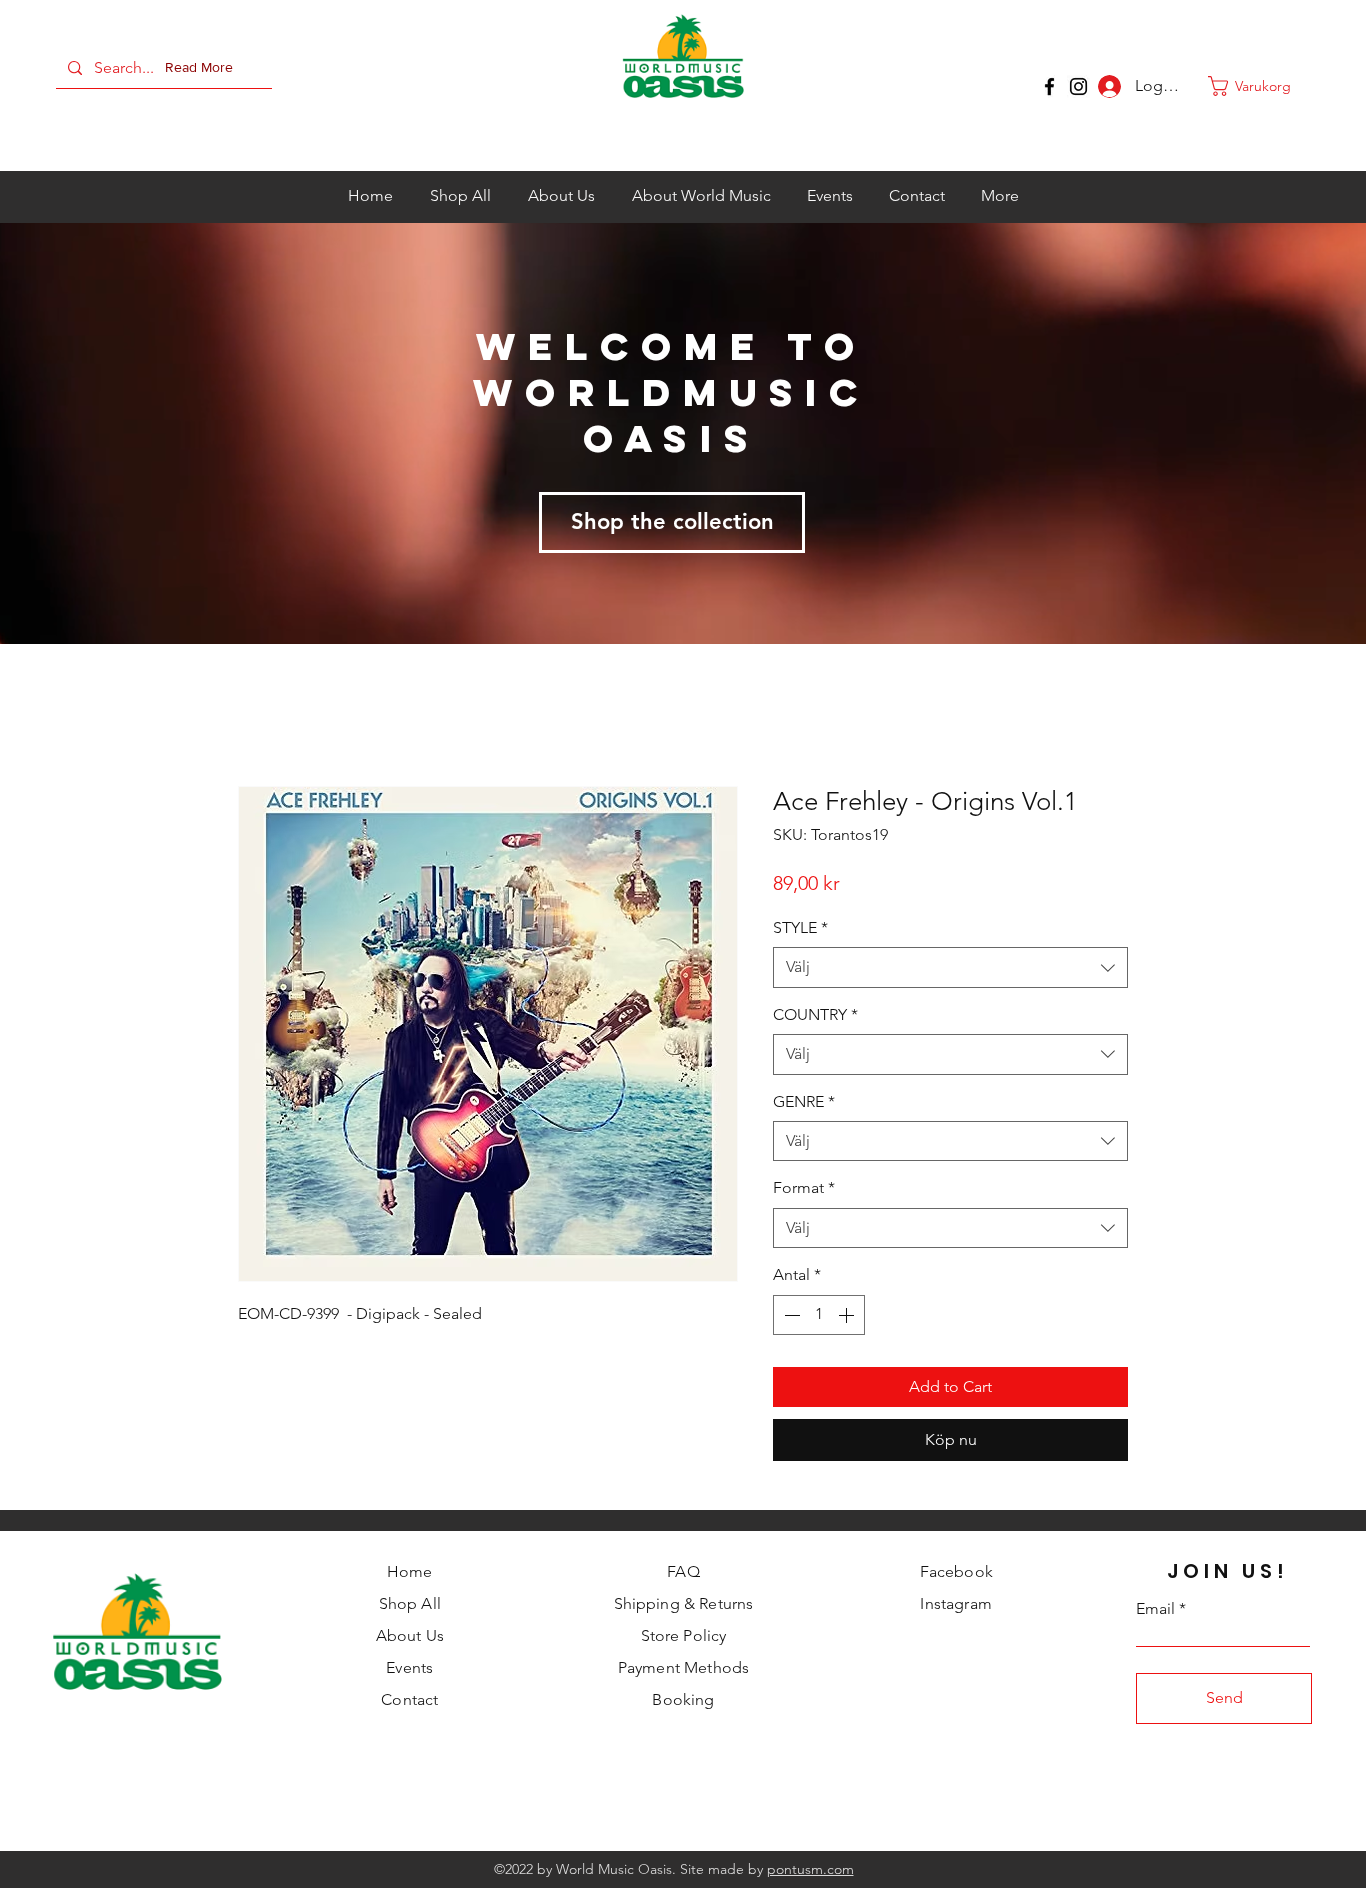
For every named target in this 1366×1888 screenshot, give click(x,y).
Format (804, 1189)
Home (410, 1573)
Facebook (956, 1573)
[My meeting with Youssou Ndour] (1078, 86)
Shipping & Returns (684, 1605)
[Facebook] (1049, 86)
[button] (203, 68)
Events (409, 1669)
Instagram (955, 1605)
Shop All (410, 1605)
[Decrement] (790, 1316)
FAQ (683, 1573)
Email (1155, 1611)
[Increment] (848, 1316)
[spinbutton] (819, 1316)
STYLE (800, 929)
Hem (255, 715)
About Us (410, 1637)
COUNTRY (815, 1015)
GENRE (804, 1102)
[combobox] (950, 969)
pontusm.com (810, 1871)
